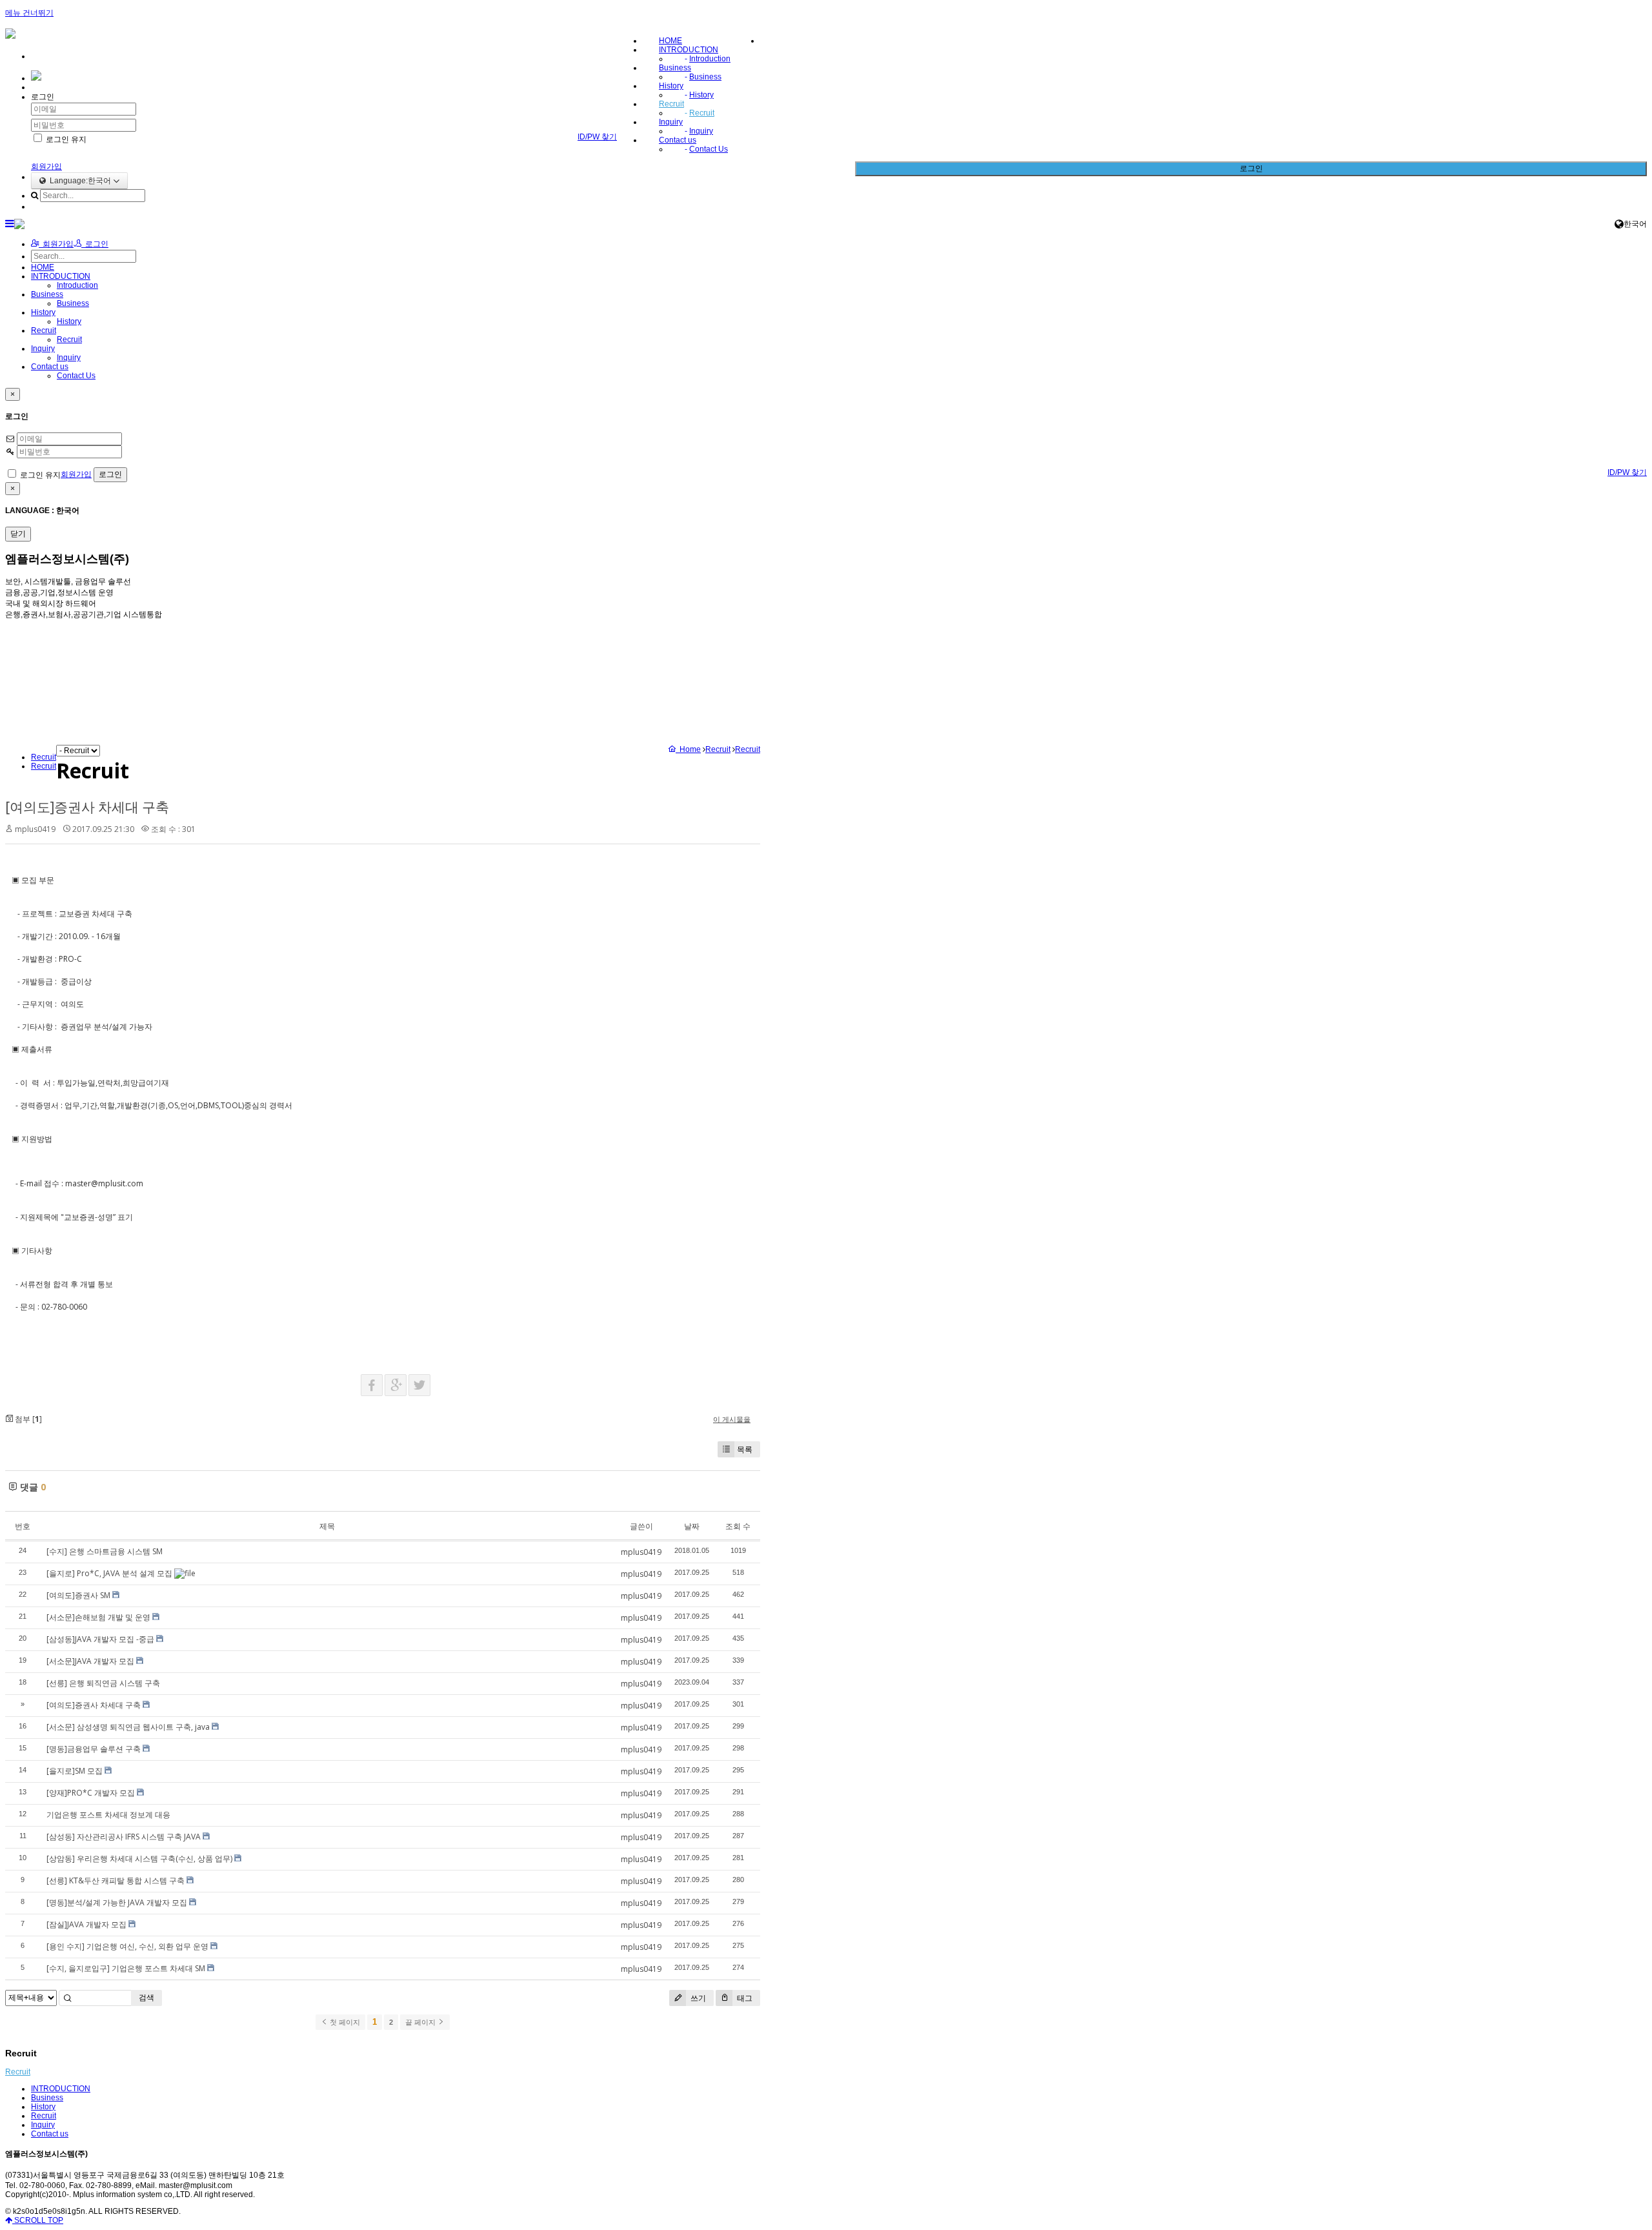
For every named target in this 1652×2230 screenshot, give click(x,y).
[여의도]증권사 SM (78, 1595)
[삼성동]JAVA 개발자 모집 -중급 (100, 1639)
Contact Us (709, 149)
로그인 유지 (65, 139)
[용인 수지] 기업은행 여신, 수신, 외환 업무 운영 (127, 1946)
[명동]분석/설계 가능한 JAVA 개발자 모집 (117, 1902)
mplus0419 (35, 829)
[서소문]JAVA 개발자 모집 (90, 1661)
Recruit (671, 104)
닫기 (18, 534)
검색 (146, 1997)
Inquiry (671, 122)
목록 (745, 1449)
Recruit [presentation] (44, 766)
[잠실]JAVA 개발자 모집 (86, 1924)
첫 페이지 (344, 2022)
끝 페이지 (421, 2022)
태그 (744, 1998)
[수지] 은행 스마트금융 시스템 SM (105, 1551)
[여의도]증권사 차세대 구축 (87, 807)
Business (675, 68)
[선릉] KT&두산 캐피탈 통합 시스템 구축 (116, 1880)
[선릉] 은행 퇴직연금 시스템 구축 (103, 1683)
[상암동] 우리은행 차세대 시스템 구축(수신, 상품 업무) (139, 1859)
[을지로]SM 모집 (75, 1771)
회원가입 (46, 167)
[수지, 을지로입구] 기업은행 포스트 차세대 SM (126, 1968)
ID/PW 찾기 (597, 137)
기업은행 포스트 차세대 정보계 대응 (108, 1815)
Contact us (678, 140)
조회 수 (738, 1526)
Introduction (710, 59)
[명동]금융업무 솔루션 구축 (94, 1749)
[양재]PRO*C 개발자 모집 (91, 1793)
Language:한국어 (79, 181)
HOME (670, 41)
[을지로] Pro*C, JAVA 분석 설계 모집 (109, 1573)
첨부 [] (27, 1419)
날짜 (692, 1526)
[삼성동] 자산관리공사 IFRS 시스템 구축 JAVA (124, 1837)
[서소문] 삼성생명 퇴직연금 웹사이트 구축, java (128, 1727)
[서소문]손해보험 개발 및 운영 (98, 1617)
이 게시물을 (732, 1419)
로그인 (1251, 168)
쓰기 (697, 1998)
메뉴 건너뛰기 (29, 13)
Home (688, 749)
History (671, 86)
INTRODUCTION (689, 50)
